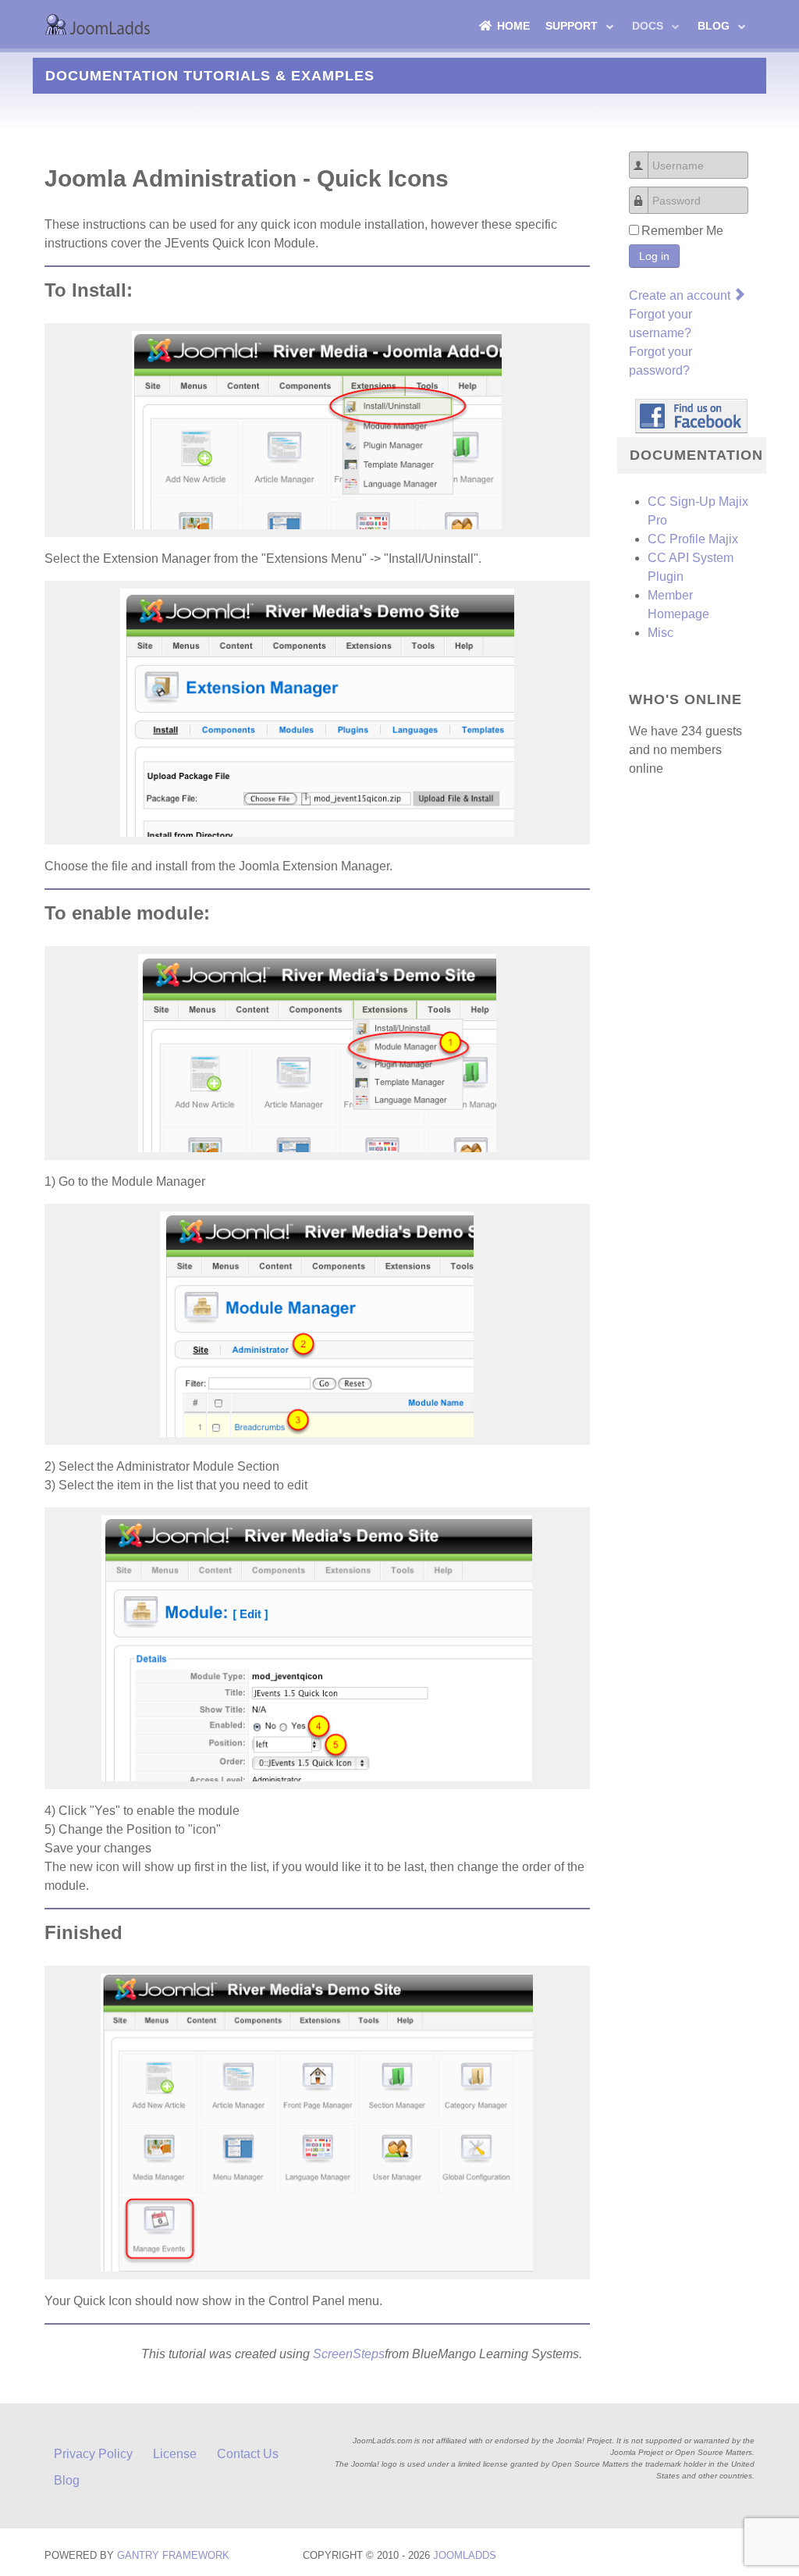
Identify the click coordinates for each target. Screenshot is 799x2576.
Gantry (173, 2555)
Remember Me (682, 231)
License (175, 2454)
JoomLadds (465, 2555)
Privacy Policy (93, 2454)
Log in (654, 256)
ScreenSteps (349, 2354)
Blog (67, 2480)
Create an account (681, 295)
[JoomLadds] (100, 24)
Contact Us (248, 2454)
